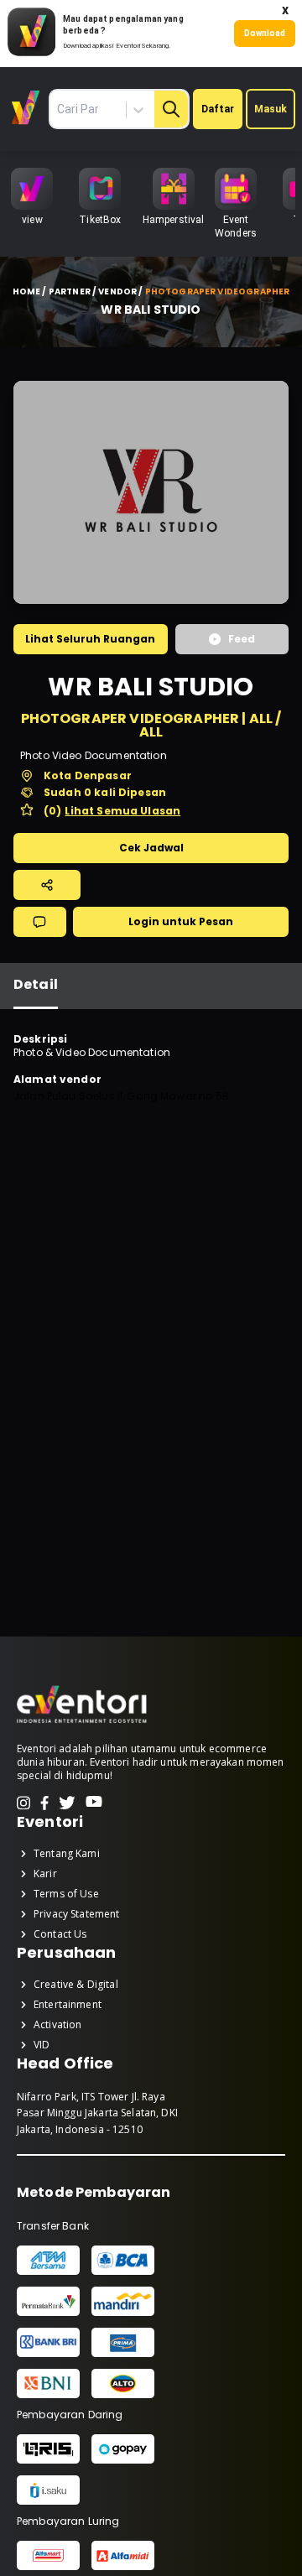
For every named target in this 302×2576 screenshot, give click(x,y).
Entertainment (68, 2005)
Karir (45, 1874)
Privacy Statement (77, 1914)
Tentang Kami (67, 1854)
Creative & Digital (76, 1985)
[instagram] (23, 1803)
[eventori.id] (82, 1722)
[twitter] (67, 1803)
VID (42, 2045)
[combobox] (109, 110)
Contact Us (60, 1934)
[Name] (171, 109)
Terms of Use (66, 1894)
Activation (58, 2025)
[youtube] (94, 1803)
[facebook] (44, 1803)
